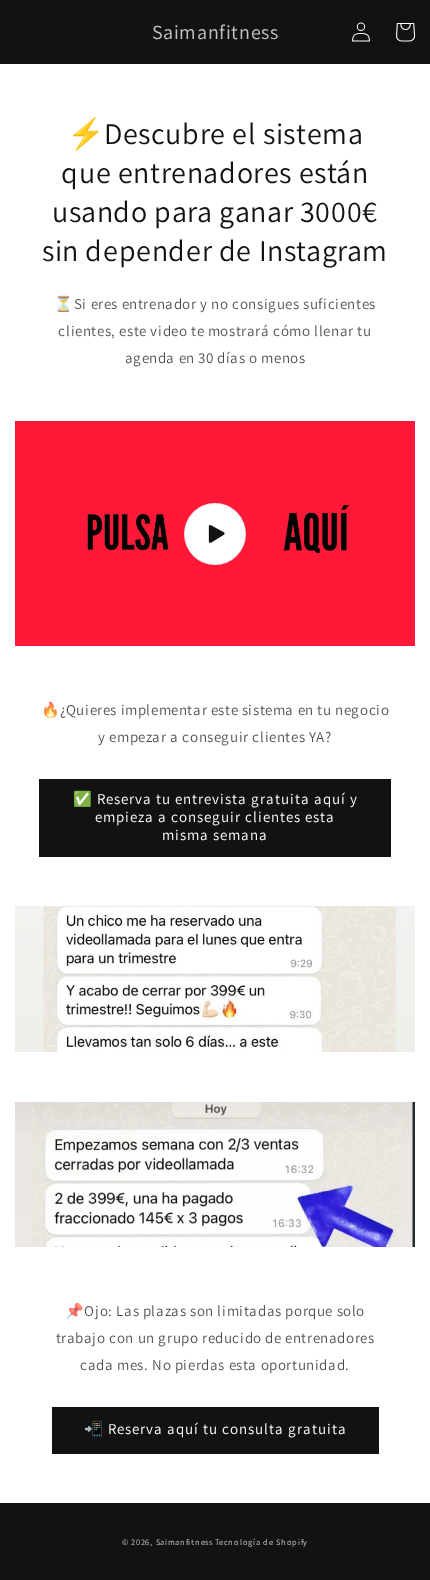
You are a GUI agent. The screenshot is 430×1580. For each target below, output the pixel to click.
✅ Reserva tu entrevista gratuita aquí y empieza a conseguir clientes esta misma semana (215, 816)
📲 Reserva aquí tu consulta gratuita (215, 1428)
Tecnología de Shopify (261, 1541)
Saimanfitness (184, 1541)
